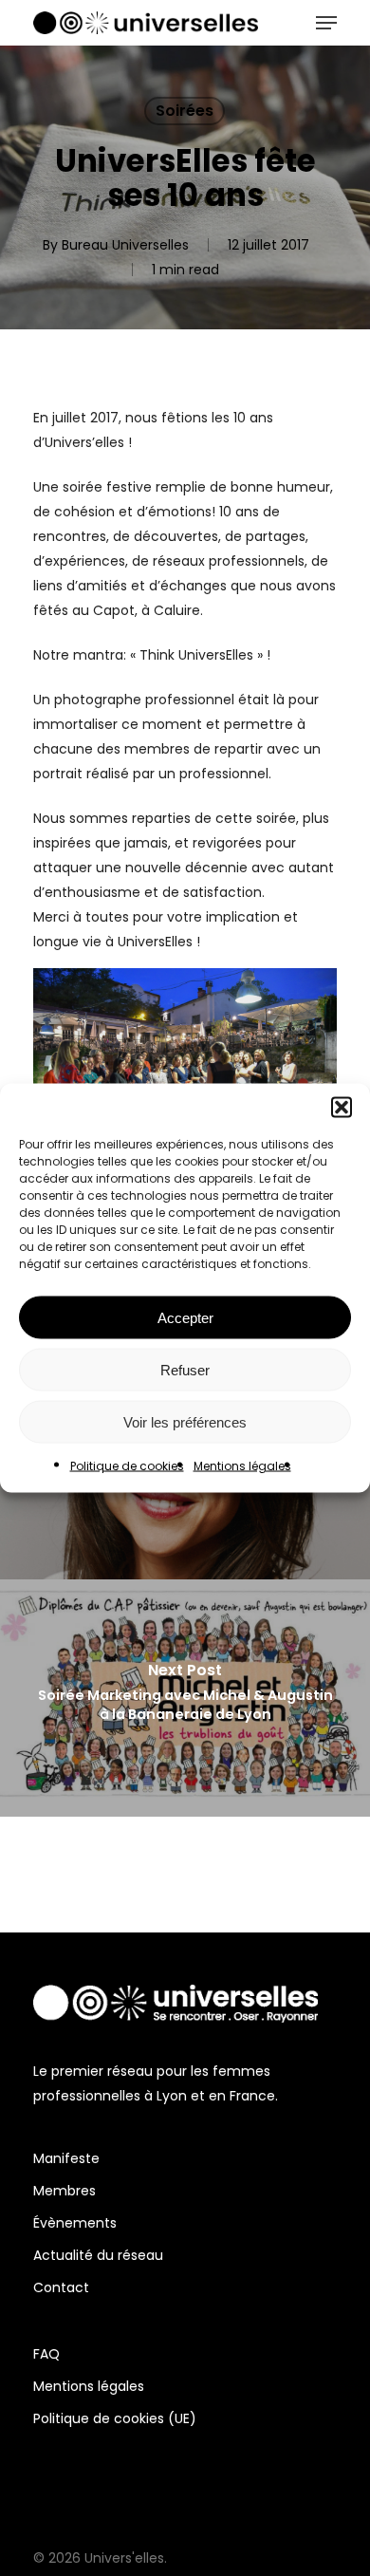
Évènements (75, 2223)
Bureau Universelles (125, 245)
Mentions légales (242, 1466)
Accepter (185, 1317)
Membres (65, 2191)
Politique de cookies (127, 1466)
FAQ (46, 2354)
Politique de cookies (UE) (115, 2418)
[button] (342, 1108)
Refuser (185, 1369)
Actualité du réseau (98, 2255)
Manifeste (66, 2158)
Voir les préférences (185, 1421)
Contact (61, 2287)
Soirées (185, 111)
